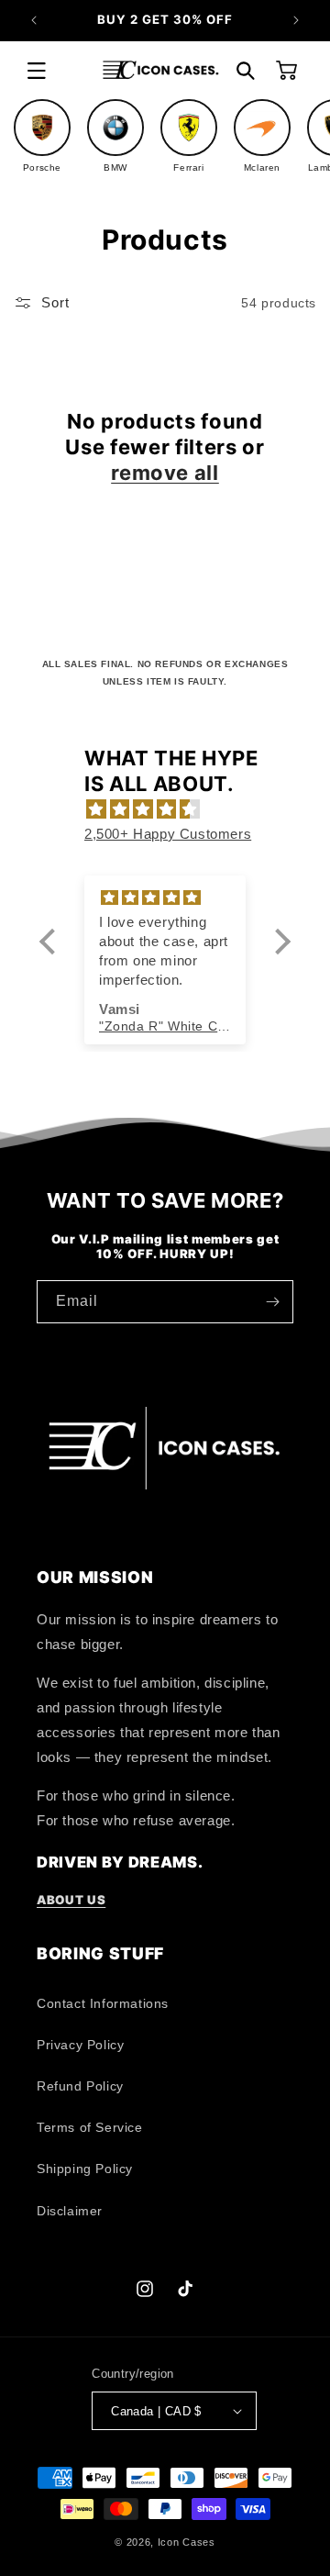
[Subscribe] (272, 1302)
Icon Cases (187, 2542)
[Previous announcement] (34, 20)
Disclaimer (70, 2211)
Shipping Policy (85, 2169)
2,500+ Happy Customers (168, 834)
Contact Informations (103, 2003)
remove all (165, 473)
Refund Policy (80, 2086)
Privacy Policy (80, 2045)
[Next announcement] (296, 20)
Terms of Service (90, 2127)
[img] (174, 809)
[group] (42, 136)
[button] (37, 71)
